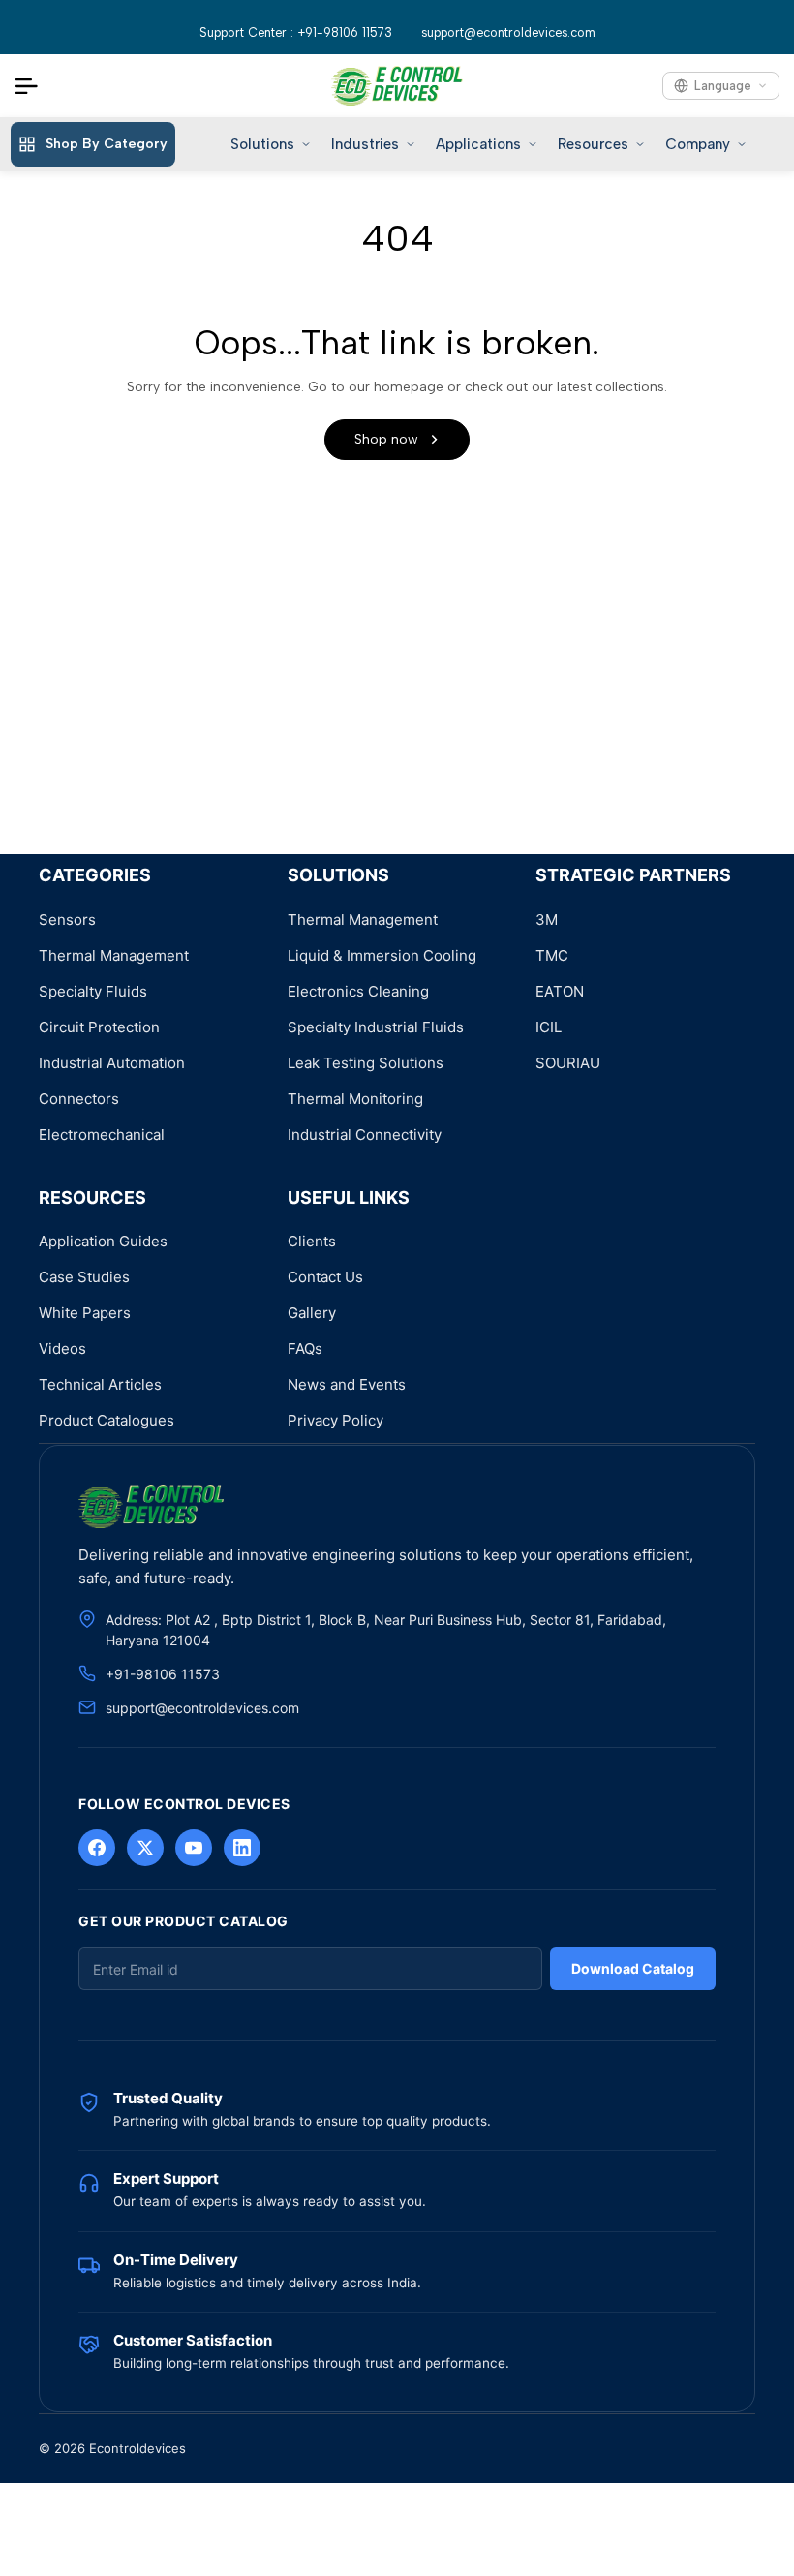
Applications (478, 144)
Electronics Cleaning (358, 991)
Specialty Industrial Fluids (376, 1027)
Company (698, 144)
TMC (552, 955)
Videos (62, 1349)
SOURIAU (568, 1063)
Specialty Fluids (93, 991)
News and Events (347, 1384)
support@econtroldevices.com (508, 32)
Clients (312, 1241)
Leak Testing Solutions (366, 1063)
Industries (365, 144)
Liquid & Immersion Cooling (382, 955)
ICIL (549, 1027)
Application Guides (103, 1241)
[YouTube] (194, 1848)
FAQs (305, 1349)
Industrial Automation (112, 1063)
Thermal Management (114, 955)
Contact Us (325, 1277)
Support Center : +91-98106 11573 (296, 32)
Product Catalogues (107, 1420)
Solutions (262, 144)
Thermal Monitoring (355, 1099)
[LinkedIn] (242, 1848)
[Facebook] (97, 1848)
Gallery (312, 1313)
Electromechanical (102, 1135)
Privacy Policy (336, 1420)
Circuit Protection (99, 1027)
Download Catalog (633, 1968)
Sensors (67, 920)
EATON (560, 991)
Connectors (79, 1099)
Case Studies (84, 1277)
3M (547, 920)
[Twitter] (145, 1848)
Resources (593, 144)
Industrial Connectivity (365, 1135)
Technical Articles (100, 1384)
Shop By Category (107, 144)
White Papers (85, 1313)
